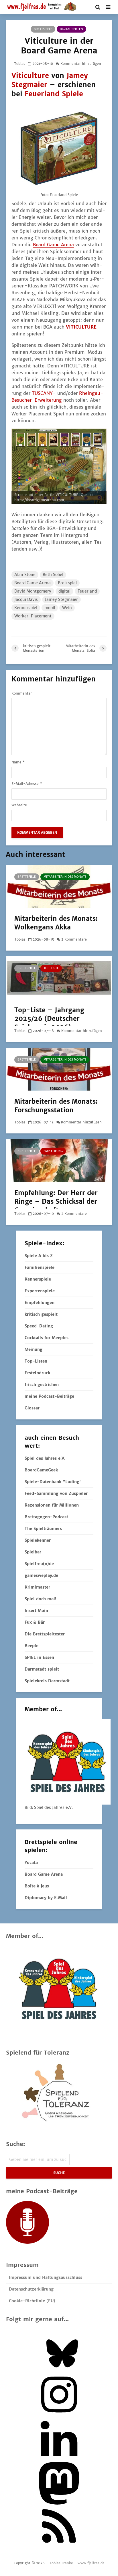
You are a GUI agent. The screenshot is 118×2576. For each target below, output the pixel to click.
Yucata (31, 1863)
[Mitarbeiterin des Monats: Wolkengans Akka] (59, 886)
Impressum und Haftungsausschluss (46, 2277)
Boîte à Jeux (37, 1886)
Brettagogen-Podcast (46, 1517)
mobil (50, 608)
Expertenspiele (40, 1291)
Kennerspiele (38, 1279)
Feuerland (87, 591)
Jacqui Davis (26, 599)
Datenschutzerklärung (31, 2289)
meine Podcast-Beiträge (49, 1396)
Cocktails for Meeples (47, 1338)
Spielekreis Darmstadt (47, 1681)
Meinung (34, 1349)
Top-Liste (51, 968)
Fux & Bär (35, 1622)
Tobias (20, 64)
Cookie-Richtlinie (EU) (32, 2301)
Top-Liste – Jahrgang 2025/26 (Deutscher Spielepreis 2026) (49, 1019)
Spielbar (33, 1552)
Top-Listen (36, 1361)
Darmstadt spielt (42, 1669)
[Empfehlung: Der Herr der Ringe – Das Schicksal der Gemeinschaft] (59, 1160)
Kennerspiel (26, 608)
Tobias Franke (61, 2563)
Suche (59, 2173)
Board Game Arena (33, 583)
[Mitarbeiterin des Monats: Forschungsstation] (59, 1069)
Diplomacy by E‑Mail (46, 1898)
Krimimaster (37, 1587)
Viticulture (30, 76)
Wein (67, 608)
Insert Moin (36, 1611)
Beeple (32, 1646)
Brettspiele (43, 29)
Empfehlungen (40, 1303)
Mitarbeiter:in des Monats (65, 877)
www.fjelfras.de (91, 2563)
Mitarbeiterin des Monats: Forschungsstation (56, 1106)
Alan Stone (25, 575)
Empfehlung (53, 1151)
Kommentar (22, 693)
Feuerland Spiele (54, 94)
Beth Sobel (53, 575)
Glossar (32, 1408)
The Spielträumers (43, 1529)
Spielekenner (38, 1540)
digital (64, 591)
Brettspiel (67, 583)
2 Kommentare (74, 939)
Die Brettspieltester (45, 1634)
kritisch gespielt (41, 1314)
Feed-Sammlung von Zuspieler (56, 1493)
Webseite (19, 805)
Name (18, 762)
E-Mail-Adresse (27, 784)
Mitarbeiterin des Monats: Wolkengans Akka (56, 923)
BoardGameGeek (41, 1470)
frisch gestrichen (42, 1385)
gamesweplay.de (41, 1575)
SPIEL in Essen (39, 1657)
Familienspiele (40, 1267)
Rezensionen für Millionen (52, 1505)
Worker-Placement (33, 616)
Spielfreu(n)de (39, 1564)
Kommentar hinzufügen (81, 64)
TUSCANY (42, 393)
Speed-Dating (39, 1326)
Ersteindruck (37, 1373)
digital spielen (71, 29)
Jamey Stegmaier (61, 599)
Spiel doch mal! (40, 1599)
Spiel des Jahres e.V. (45, 1458)
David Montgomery (33, 591)
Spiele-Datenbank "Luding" (53, 1482)
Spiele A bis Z (39, 1256)
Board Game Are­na (53, 245)
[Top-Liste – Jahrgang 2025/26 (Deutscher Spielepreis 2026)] (59, 977)
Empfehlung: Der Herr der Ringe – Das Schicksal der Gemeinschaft (56, 1201)
